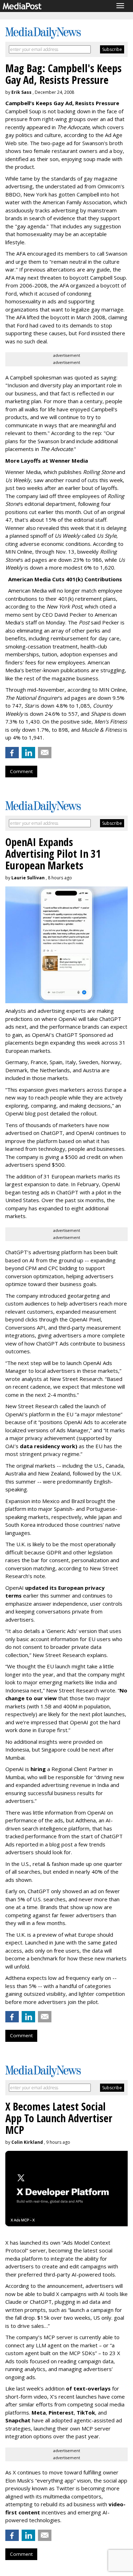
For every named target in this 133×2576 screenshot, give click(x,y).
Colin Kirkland (27, 2142)
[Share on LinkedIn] (28, 753)
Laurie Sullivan (28, 878)
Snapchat (18, 2420)
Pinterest (61, 2412)
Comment (21, 771)
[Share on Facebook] (12, 753)
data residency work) (49, 1446)
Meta (39, 2412)
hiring (38, 1769)
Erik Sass (21, 92)
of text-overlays (88, 2388)
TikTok (86, 2412)
